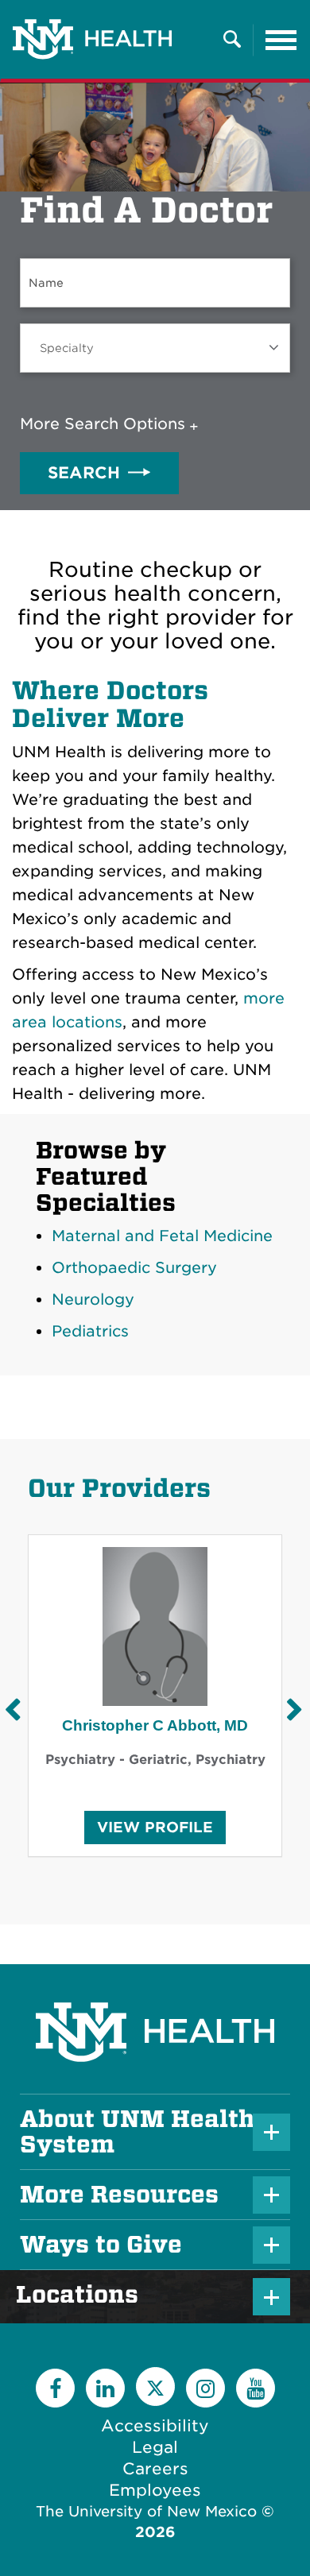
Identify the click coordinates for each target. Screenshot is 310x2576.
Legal (155, 2447)
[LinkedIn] (105, 2388)
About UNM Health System (137, 2132)
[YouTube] (256, 2388)
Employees (155, 2490)
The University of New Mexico (146, 2511)
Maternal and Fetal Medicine (162, 1236)
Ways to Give (101, 2245)
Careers (155, 2469)
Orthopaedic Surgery (134, 1268)
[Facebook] (55, 2388)
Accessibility (155, 2426)
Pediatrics (90, 1331)
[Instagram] (205, 2388)
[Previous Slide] (12, 1710)
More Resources (119, 2195)
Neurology (93, 1300)
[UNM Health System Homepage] (155, 1988)
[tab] (112, 424)
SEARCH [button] (84, 473)
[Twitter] (155, 2386)
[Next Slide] (294, 1710)
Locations (85, 2295)
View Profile (155, 1831)
